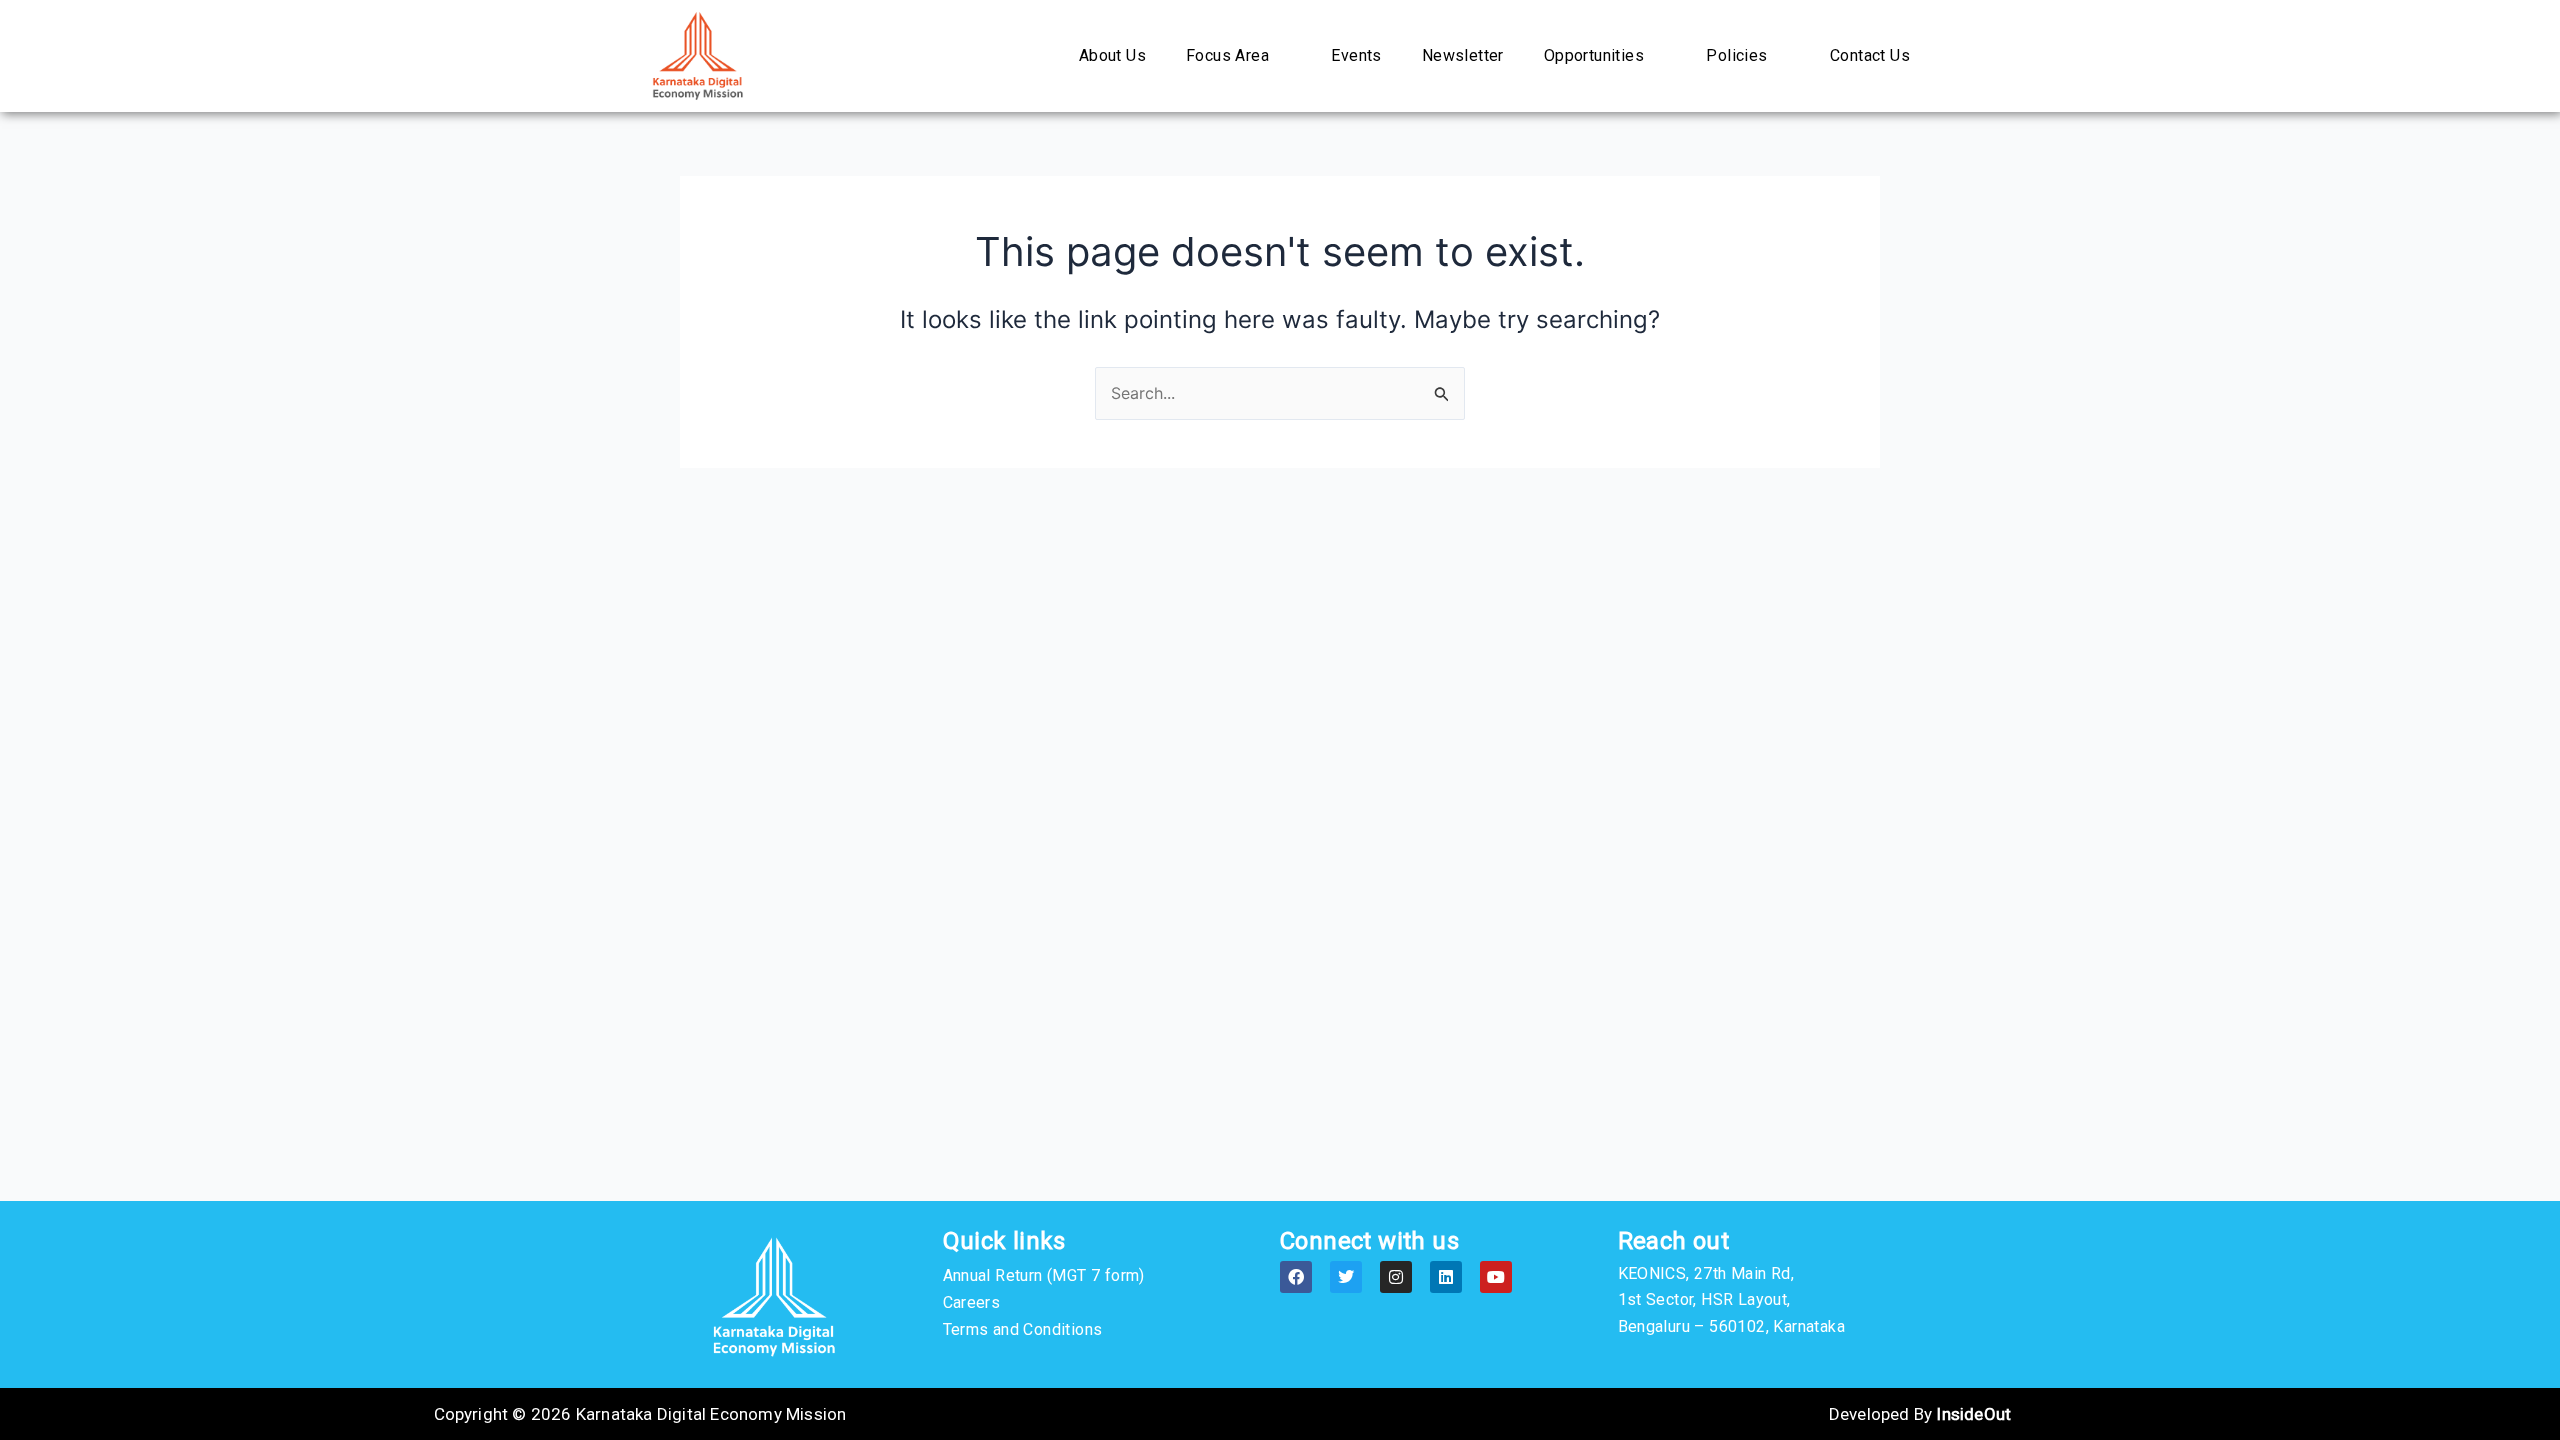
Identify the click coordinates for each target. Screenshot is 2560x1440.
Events (1356, 55)
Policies (1736, 55)
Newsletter (1463, 55)
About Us (1112, 55)
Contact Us (1870, 55)
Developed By (1920, 1414)
